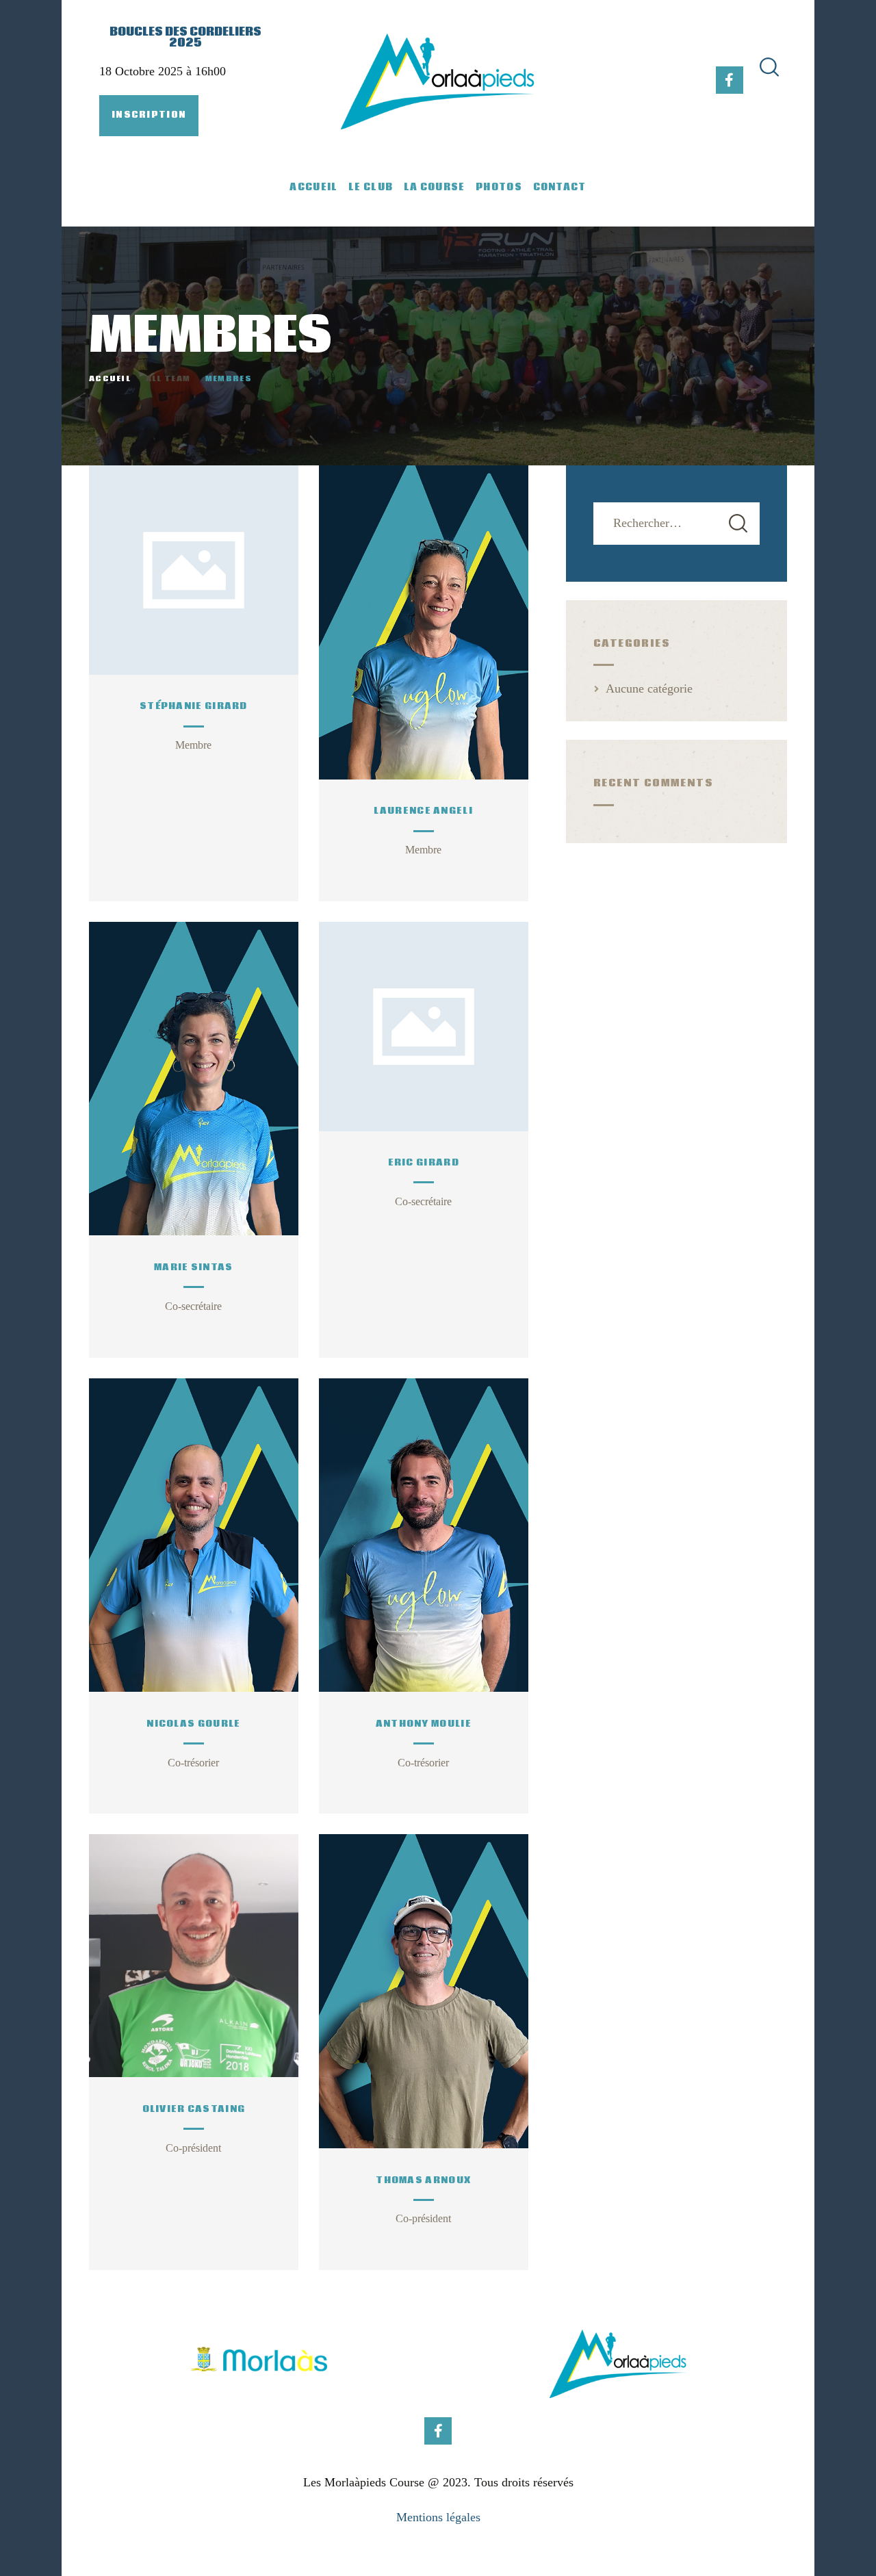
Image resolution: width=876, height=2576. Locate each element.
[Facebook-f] (730, 80)
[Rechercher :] (677, 523)
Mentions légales (438, 2517)
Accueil (110, 379)
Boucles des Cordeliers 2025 (185, 38)
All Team (168, 379)
